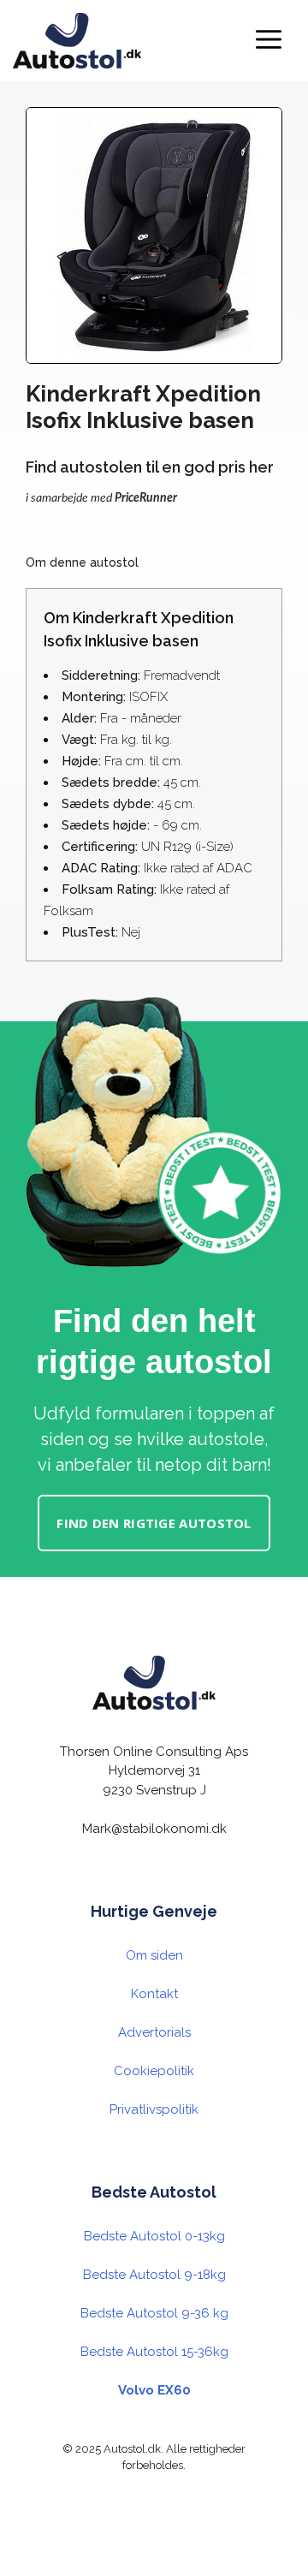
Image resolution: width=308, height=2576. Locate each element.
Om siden (154, 1955)
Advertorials (154, 2032)
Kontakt (154, 1994)
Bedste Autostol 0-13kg (154, 2236)
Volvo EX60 (154, 2390)
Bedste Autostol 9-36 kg (154, 2313)
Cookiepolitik (154, 2071)
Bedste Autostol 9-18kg (154, 2275)
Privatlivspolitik (154, 2109)
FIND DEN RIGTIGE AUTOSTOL (154, 1523)
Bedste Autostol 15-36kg (154, 2352)
